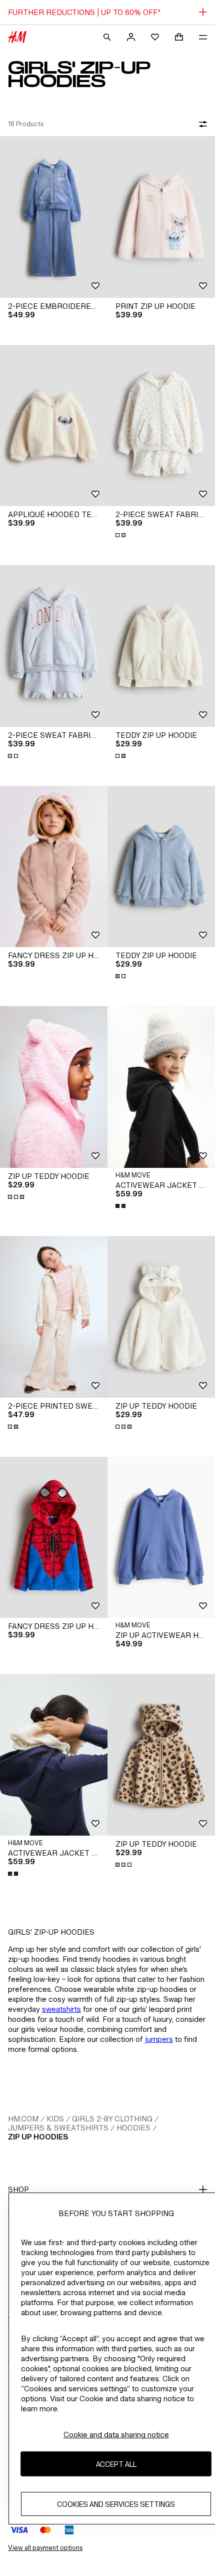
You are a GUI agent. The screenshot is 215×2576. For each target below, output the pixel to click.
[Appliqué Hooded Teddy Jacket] (54, 426)
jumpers (159, 2039)
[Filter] (201, 124)
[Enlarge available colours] (121, 535)
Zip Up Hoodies (38, 2137)
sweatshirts (61, 2009)
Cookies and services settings (116, 2504)
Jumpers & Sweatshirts (58, 2128)
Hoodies (133, 2128)
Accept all (116, 2464)
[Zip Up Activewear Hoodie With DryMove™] (161, 1538)
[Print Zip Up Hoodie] (161, 217)
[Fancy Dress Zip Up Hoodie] (54, 867)
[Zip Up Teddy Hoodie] (54, 1087)
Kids (55, 2119)
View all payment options (45, 2548)
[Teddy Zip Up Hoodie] (161, 646)
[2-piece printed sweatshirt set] (54, 1317)
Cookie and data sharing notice (116, 2435)
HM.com (23, 2119)
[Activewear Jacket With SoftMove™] (161, 1087)
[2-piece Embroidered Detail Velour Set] (54, 217)
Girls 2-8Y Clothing (112, 2119)
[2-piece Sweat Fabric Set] (161, 426)
